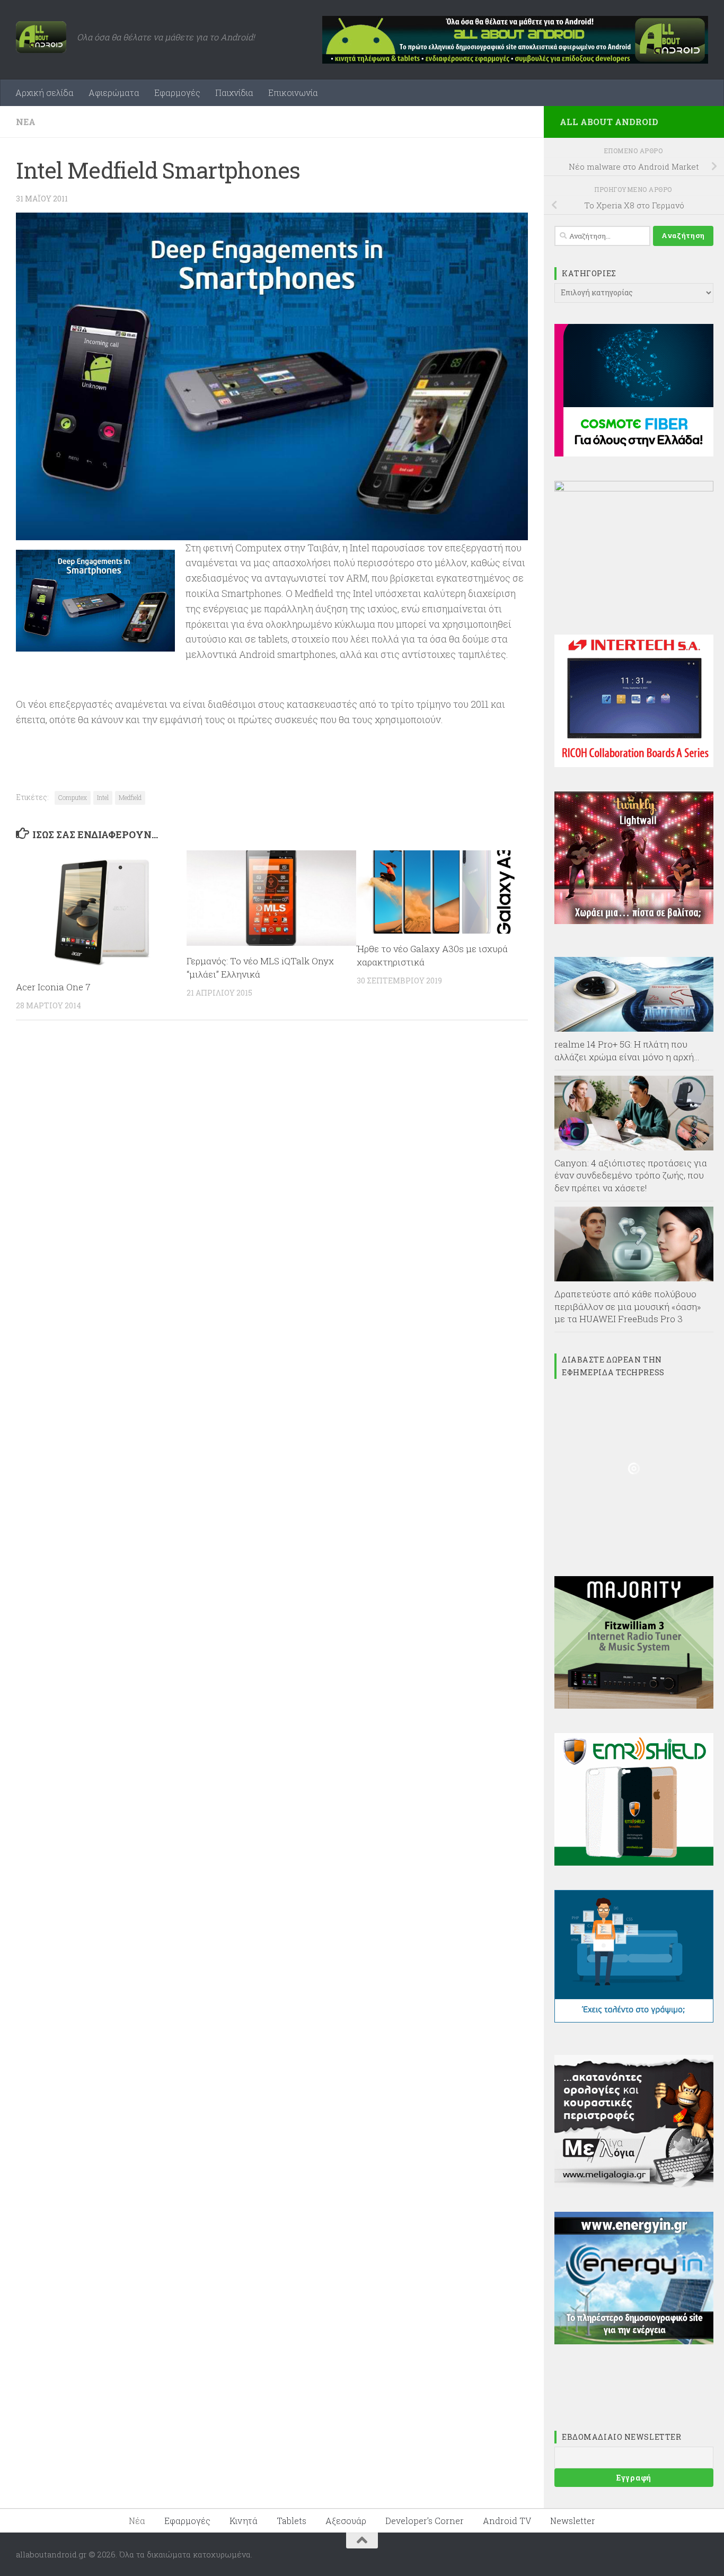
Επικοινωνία (293, 93)
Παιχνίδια (234, 93)
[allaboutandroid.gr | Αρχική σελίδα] (41, 37)
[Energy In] (634, 2341)
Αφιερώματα (114, 93)
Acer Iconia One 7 (53, 987)
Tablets (292, 2521)
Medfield (130, 797)
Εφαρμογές (177, 93)
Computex (73, 797)
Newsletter (573, 2521)
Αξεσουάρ (346, 2521)
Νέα (26, 122)
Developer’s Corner (425, 2521)
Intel (103, 797)
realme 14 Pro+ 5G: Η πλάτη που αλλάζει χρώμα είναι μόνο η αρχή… (627, 1050)
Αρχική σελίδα (45, 93)
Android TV (507, 2521)
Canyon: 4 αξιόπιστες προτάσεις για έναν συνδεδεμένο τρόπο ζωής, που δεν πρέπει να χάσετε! (631, 1175)
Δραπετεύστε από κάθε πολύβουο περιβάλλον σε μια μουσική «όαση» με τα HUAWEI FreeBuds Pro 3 (628, 1306)
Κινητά (244, 2521)
